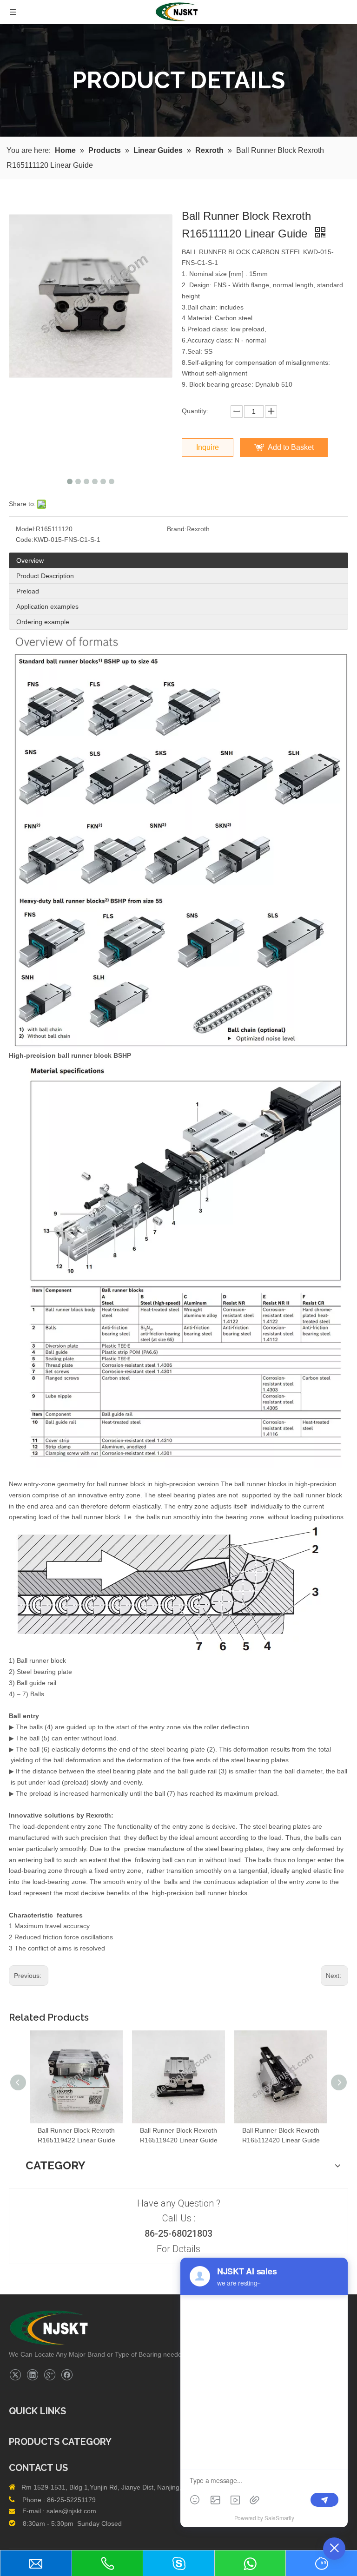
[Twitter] (15, 2375)
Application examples (47, 606)
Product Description (45, 576)
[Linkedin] (32, 2375)
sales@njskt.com (71, 2511)
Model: (26, 529)
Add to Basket (291, 447)
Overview (30, 560)
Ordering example (43, 622)
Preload (28, 591)
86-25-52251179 (71, 2500)
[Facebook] (67, 2375)
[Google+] (50, 2375)
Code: (25, 540)
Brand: (177, 529)
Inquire (208, 447)
